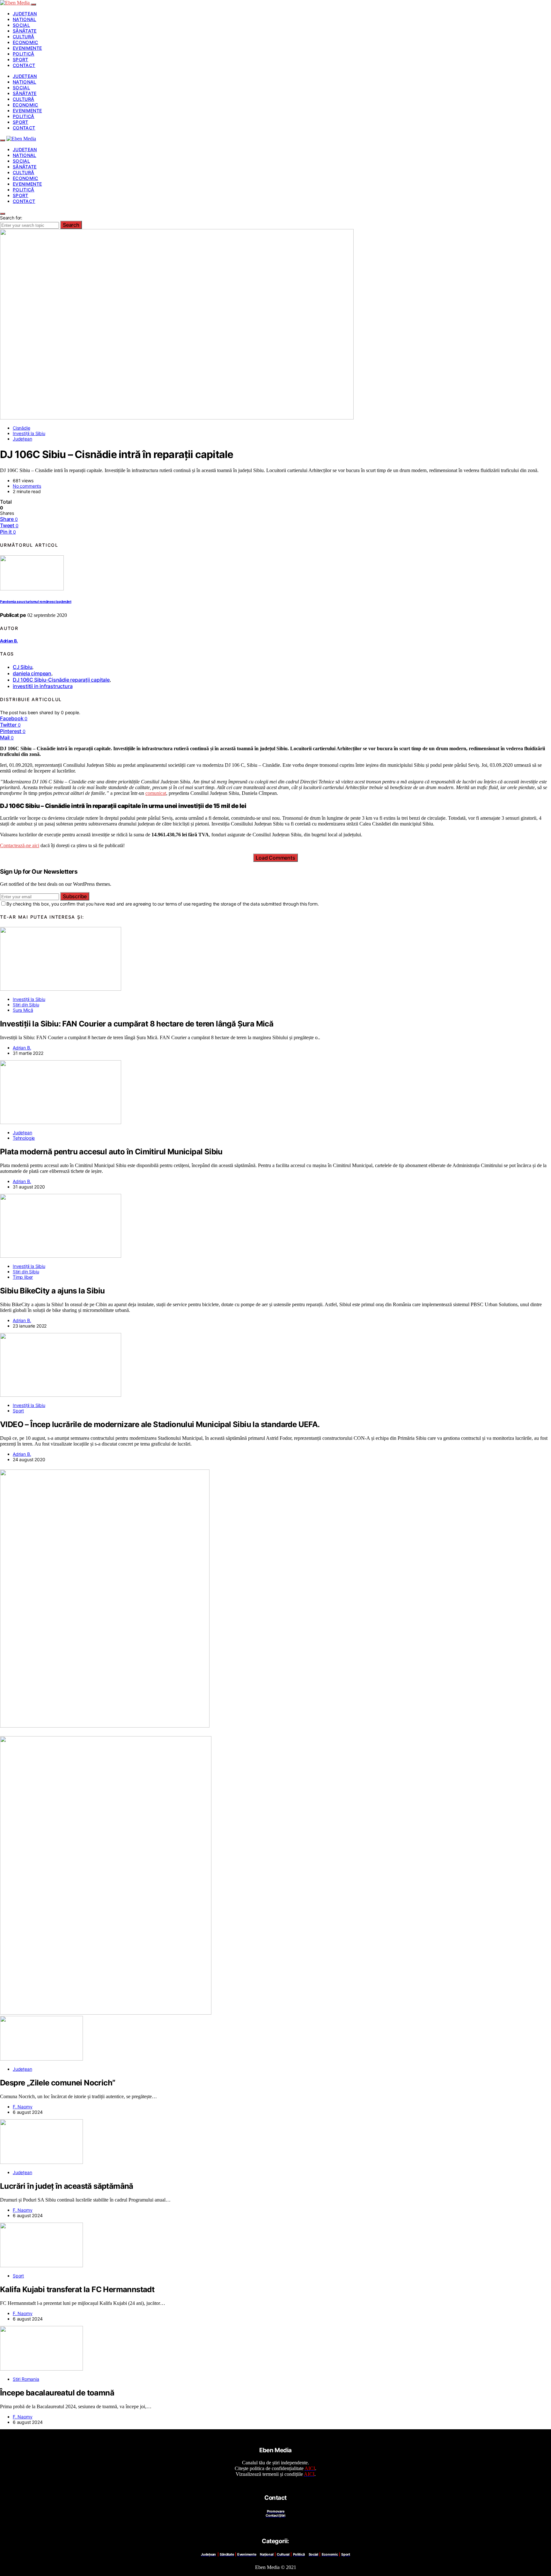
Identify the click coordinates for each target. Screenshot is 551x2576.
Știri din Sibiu (26, 1005)
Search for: (11, 218)
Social (21, 25)
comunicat (156, 793)
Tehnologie (24, 1138)
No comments (27, 486)
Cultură (23, 37)
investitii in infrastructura (43, 686)
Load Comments (275, 858)
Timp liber (23, 1277)
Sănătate (25, 31)
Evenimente (27, 48)
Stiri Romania (26, 2379)
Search (71, 225)
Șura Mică (23, 1010)
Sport (21, 59)
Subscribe (75, 896)
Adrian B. (9, 641)
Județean (25, 14)
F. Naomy (23, 2107)
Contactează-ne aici (20, 845)
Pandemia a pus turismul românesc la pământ (36, 602)
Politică (24, 54)
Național (25, 19)
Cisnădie (22, 428)
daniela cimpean (32, 673)
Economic (26, 42)
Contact (24, 65)
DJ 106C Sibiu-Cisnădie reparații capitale (61, 680)
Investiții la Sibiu (29, 433)
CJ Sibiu (22, 667)
